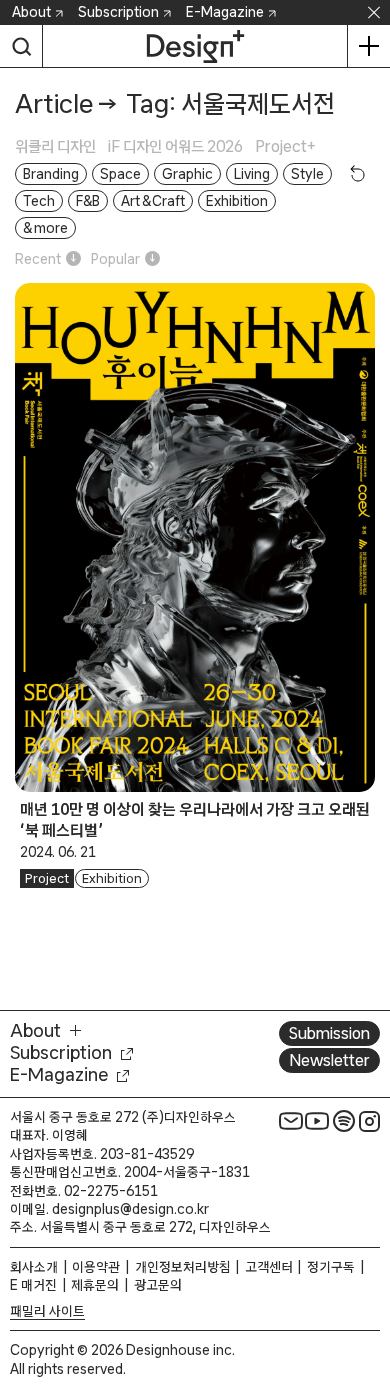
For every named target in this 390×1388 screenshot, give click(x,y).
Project (47, 878)
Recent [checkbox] (38, 259)
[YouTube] (317, 1121)
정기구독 (331, 1267)
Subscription (118, 12)
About (31, 12)
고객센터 (269, 1267)
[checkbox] (61, 146)
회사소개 (34, 1267)
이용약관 (96, 1267)
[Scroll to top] (369, 1259)
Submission (329, 1033)
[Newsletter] (291, 1121)
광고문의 (158, 1285)
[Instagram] (370, 1121)
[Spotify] (344, 1121)
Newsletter (329, 1060)
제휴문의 (95, 1285)
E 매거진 (33, 1285)
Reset (358, 173)
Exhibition (112, 878)
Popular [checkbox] (115, 259)
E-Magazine (225, 12)
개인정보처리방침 (183, 1267)
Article (54, 103)
